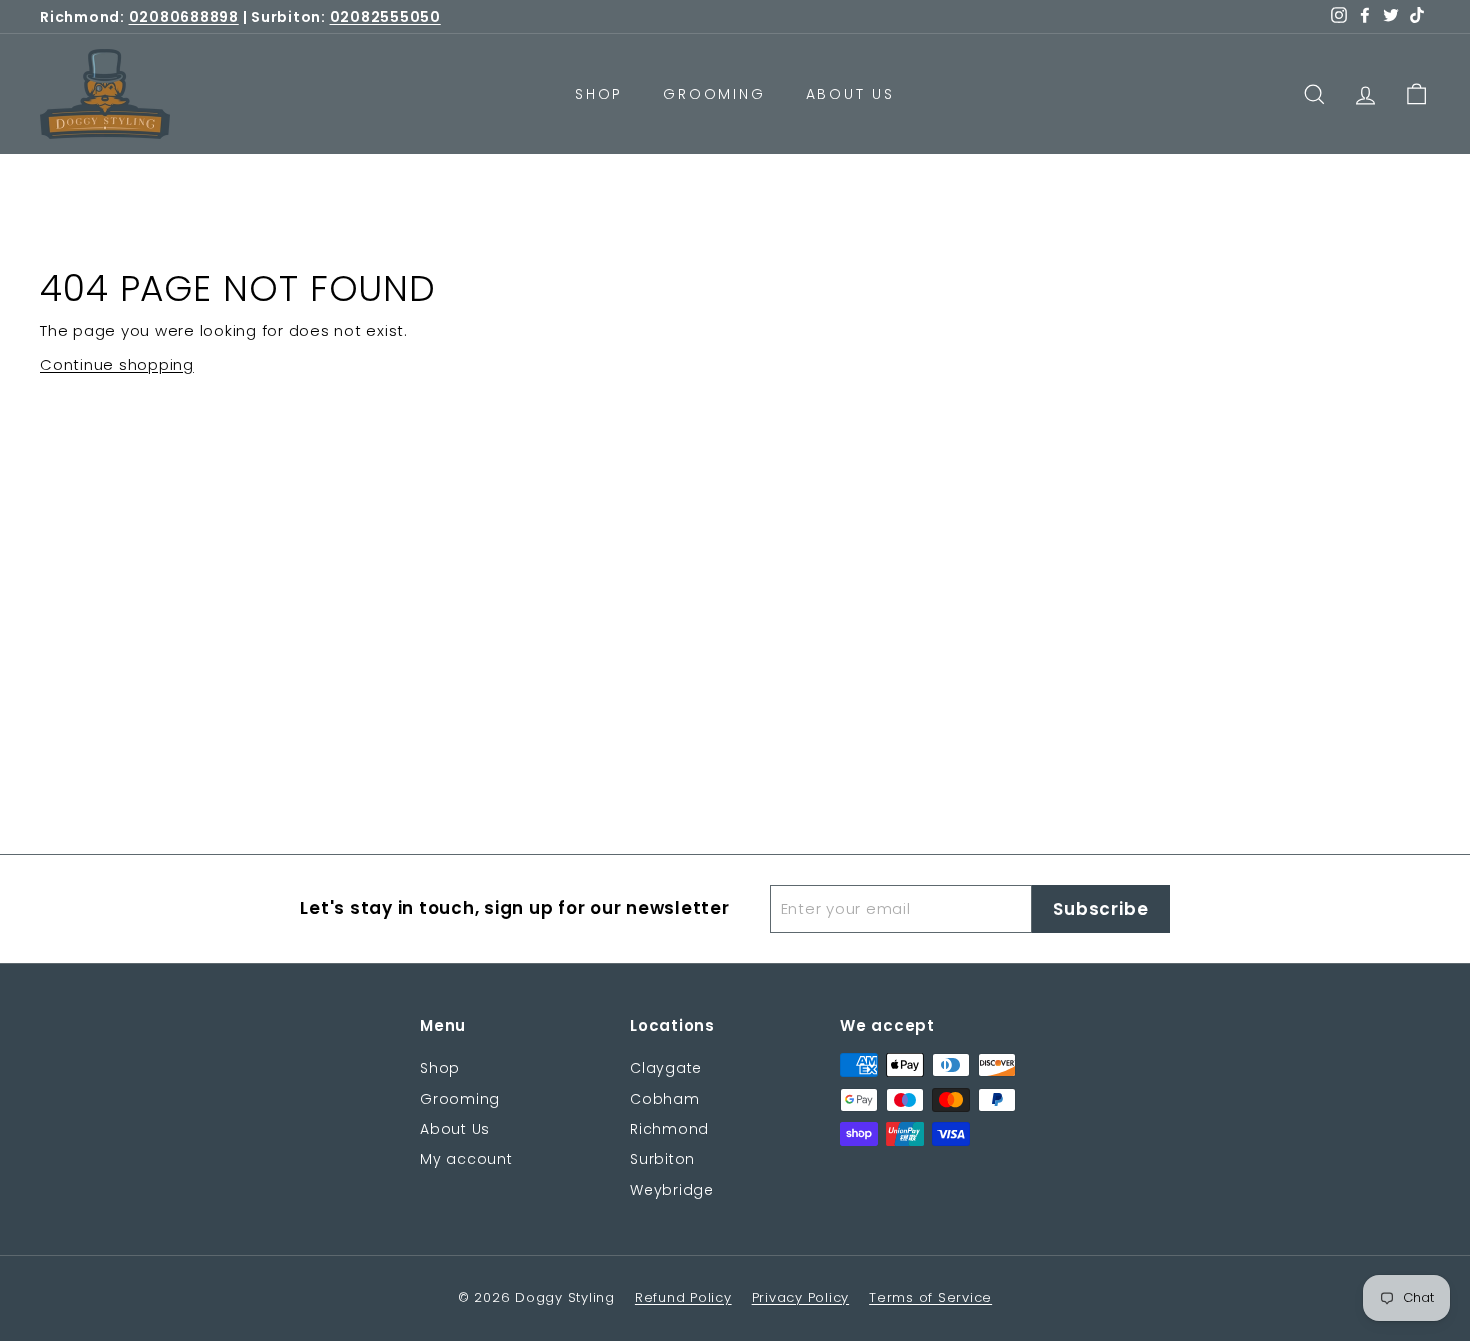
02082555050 (385, 17)
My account (466, 1159)
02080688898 (184, 17)
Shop (599, 94)
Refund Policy (683, 1297)
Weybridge (672, 1190)
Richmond (669, 1129)
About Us (850, 94)
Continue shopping (117, 364)
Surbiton (662, 1159)
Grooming (714, 94)
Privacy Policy (801, 1297)
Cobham (665, 1099)
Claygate (666, 1068)
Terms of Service (930, 1297)
